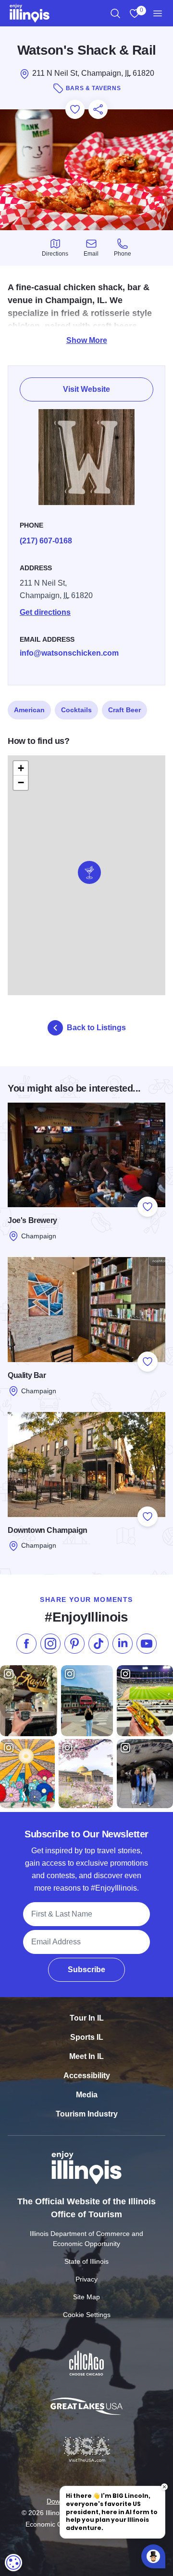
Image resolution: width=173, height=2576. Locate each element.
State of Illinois (86, 2261)
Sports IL (87, 2037)
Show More (87, 340)
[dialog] (13, 2563)
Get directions (45, 612)
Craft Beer (124, 710)
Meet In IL (86, 2056)
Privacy (86, 2279)
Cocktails (76, 710)
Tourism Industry (87, 2114)
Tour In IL (87, 2018)
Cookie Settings (87, 2315)
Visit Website (86, 389)
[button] (89, 872)
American (29, 710)
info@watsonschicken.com (69, 653)
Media (87, 2095)
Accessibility (87, 2076)
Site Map (86, 2297)
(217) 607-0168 (46, 541)
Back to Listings (96, 1028)
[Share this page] (98, 109)
